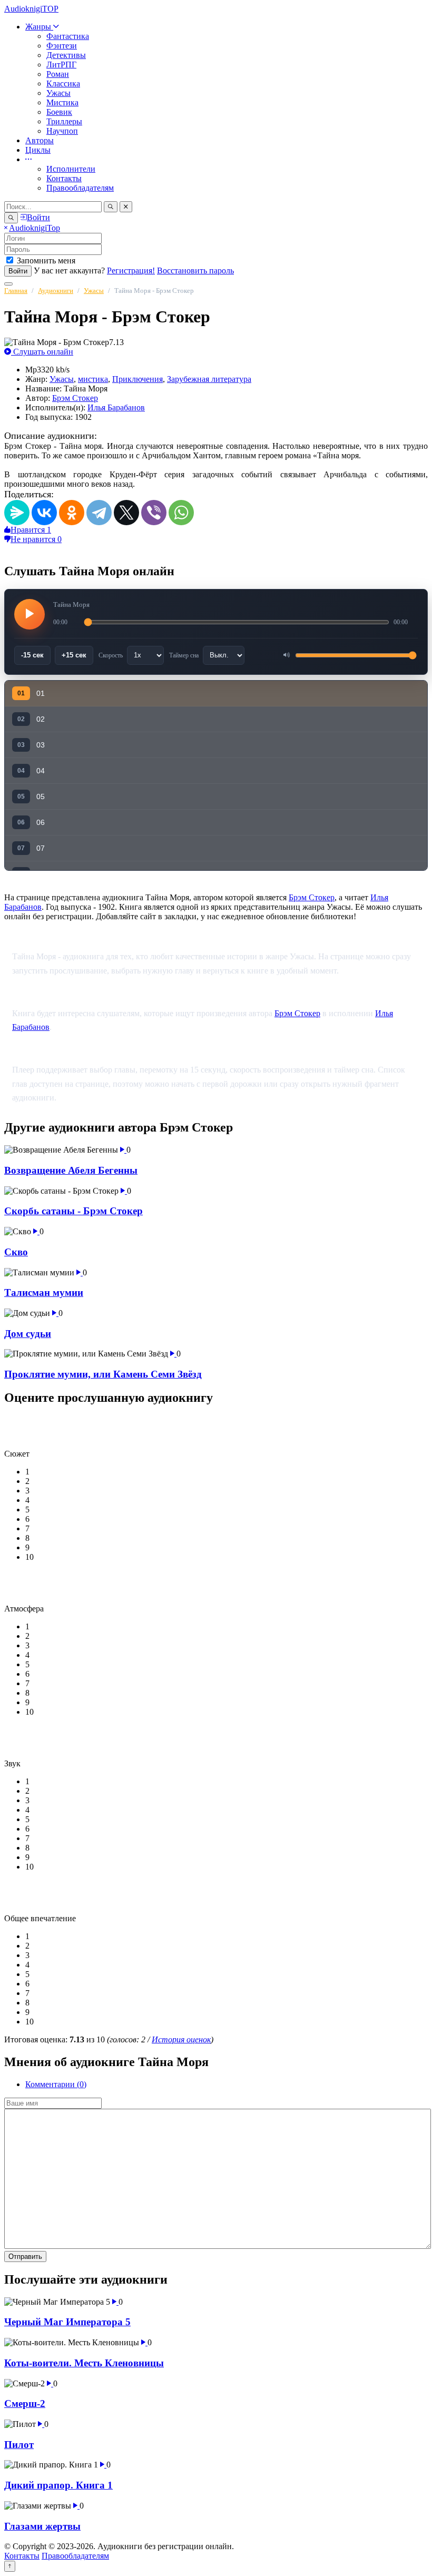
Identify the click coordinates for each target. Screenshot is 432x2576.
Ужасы (58, 93)
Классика (63, 83)
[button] (28, 159)
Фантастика (68, 36)
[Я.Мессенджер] (17, 513)
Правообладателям (80, 188)
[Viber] (154, 513)
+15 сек (74, 655)
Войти (18, 271)
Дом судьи (28, 1334)
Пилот (19, 2445)
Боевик (59, 112)
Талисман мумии (44, 1292)
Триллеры (64, 121)
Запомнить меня (46, 260)
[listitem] (216, 694)
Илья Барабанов (116, 407)
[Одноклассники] (72, 513)
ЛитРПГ (61, 65)
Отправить (25, 2257)
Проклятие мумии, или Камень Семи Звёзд (103, 1374)
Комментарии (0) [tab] (56, 2084)
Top (35, 228)
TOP (31, 9)
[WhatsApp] (181, 513)
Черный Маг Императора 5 (67, 2322)
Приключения (138, 379)
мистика (93, 379)
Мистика (62, 102)
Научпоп (62, 131)
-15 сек (32, 655)
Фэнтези (62, 46)
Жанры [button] (39, 27)
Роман (58, 74)
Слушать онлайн (42, 352)
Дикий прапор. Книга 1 (58, 2485)
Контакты (64, 178)
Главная (16, 291)
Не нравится (36, 539)
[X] (126, 513)
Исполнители (71, 169)
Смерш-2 (25, 2403)
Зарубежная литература (209, 379)
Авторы (40, 140)
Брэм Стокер (75, 398)
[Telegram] (99, 513)
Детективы (66, 55)
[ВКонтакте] (44, 513)
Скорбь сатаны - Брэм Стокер (73, 1211)
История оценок (181, 2039)
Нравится (31, 530)
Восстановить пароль (195, 271)
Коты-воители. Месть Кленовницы (84, 2363)
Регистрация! (131, 271)
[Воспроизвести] (30, 614)
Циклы (38, 150)
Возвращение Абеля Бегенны (71, 1170)
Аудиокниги (56, 291)
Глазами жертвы (42, 2526)
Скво (16, 1252)
